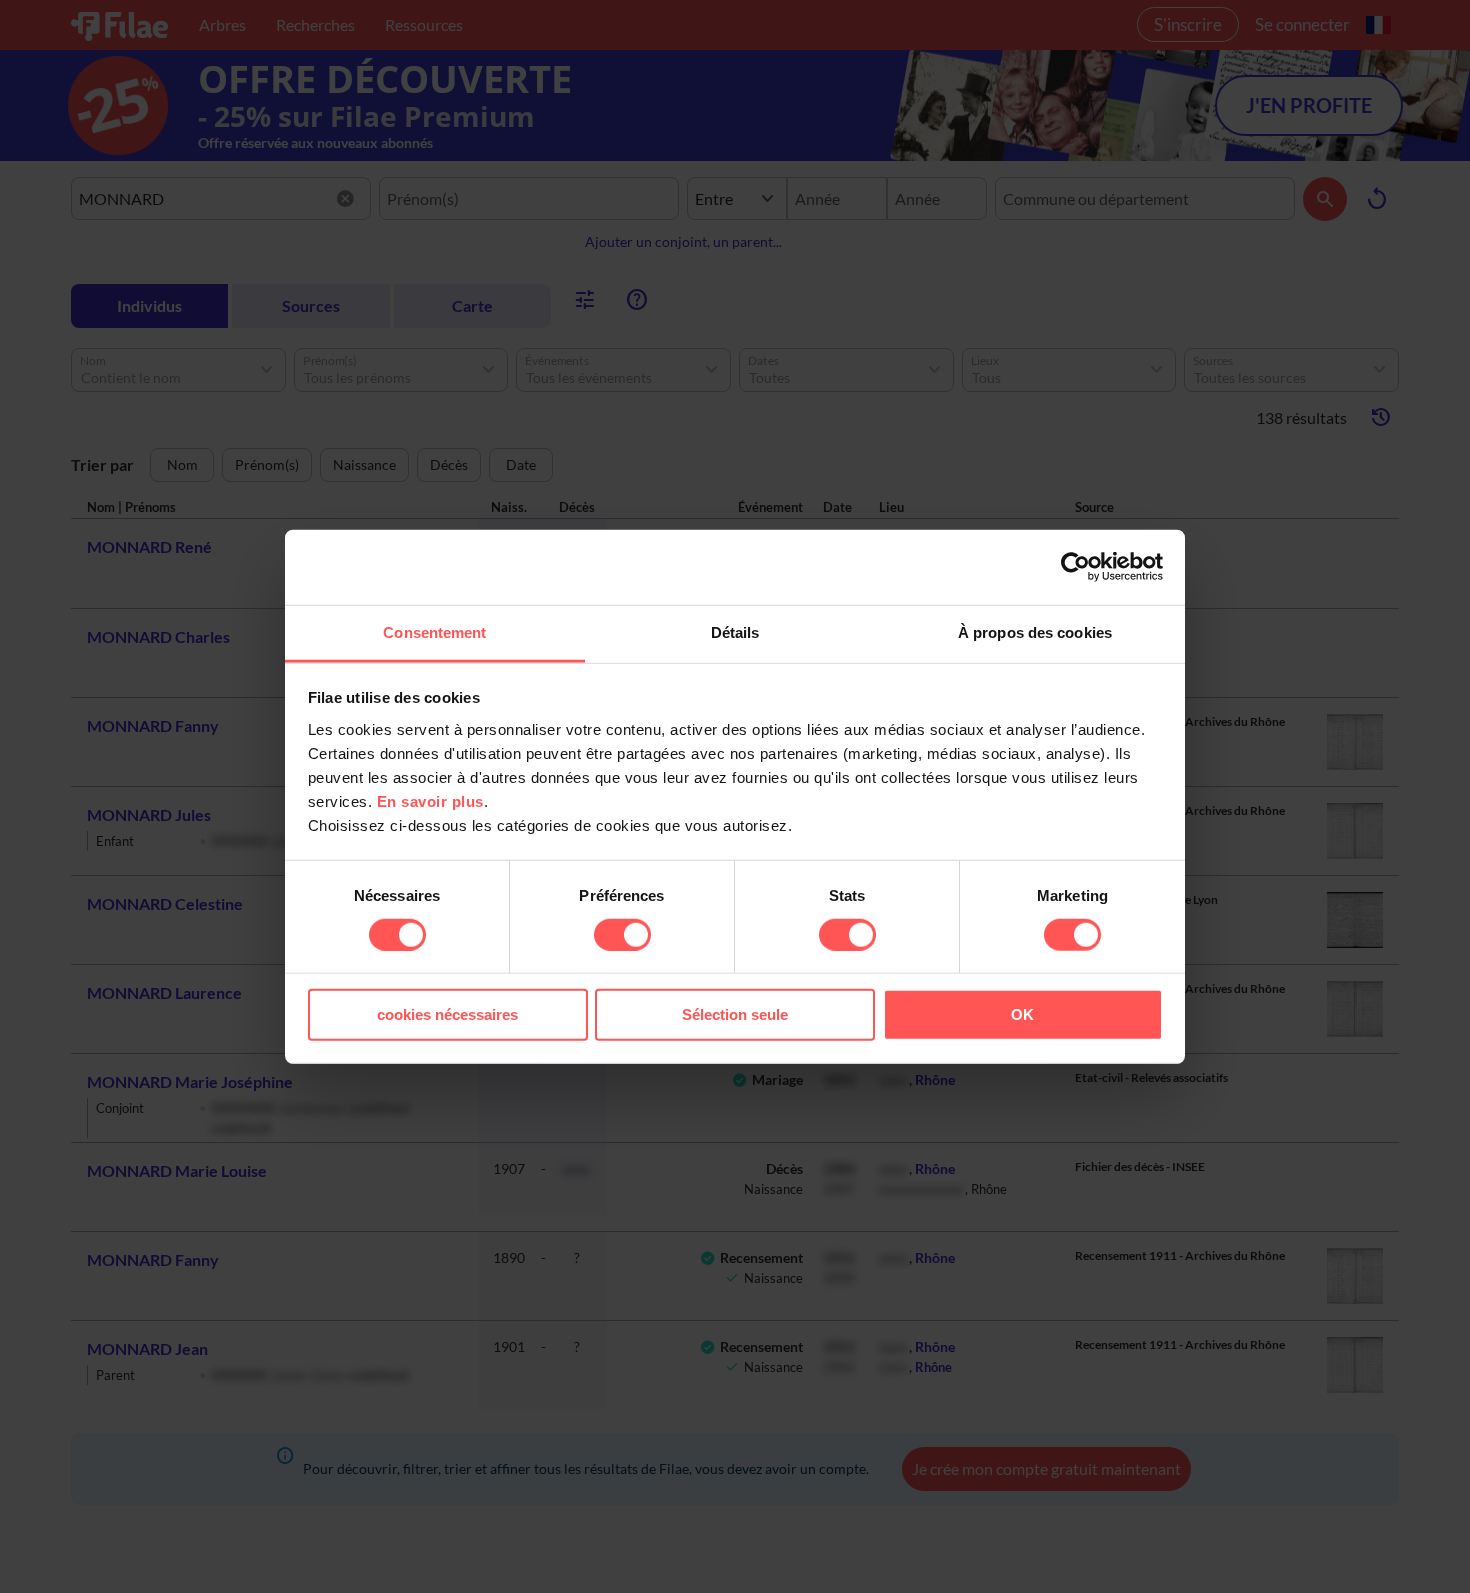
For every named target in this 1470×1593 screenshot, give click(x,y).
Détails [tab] (735, 631)
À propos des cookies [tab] (1035, 631)
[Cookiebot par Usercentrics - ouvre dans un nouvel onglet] (1075, 567)
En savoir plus (430, 800)
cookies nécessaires (447, 1014)
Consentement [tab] (434, 631)
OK (1022, 1014)
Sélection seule (735, 1014)
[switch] (622, 935)
